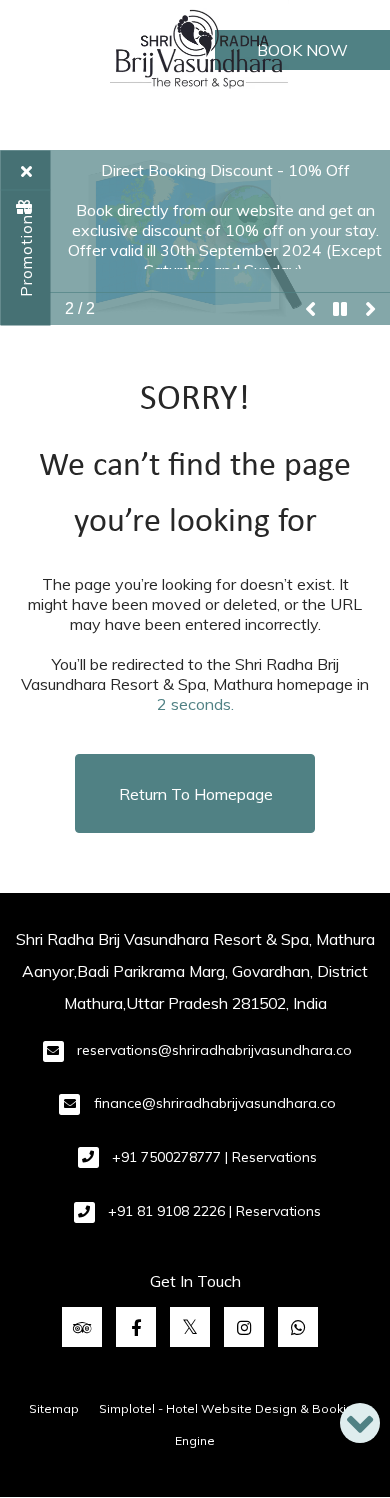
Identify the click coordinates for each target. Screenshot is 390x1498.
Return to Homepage (196, 794)
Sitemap (54, 1408)
